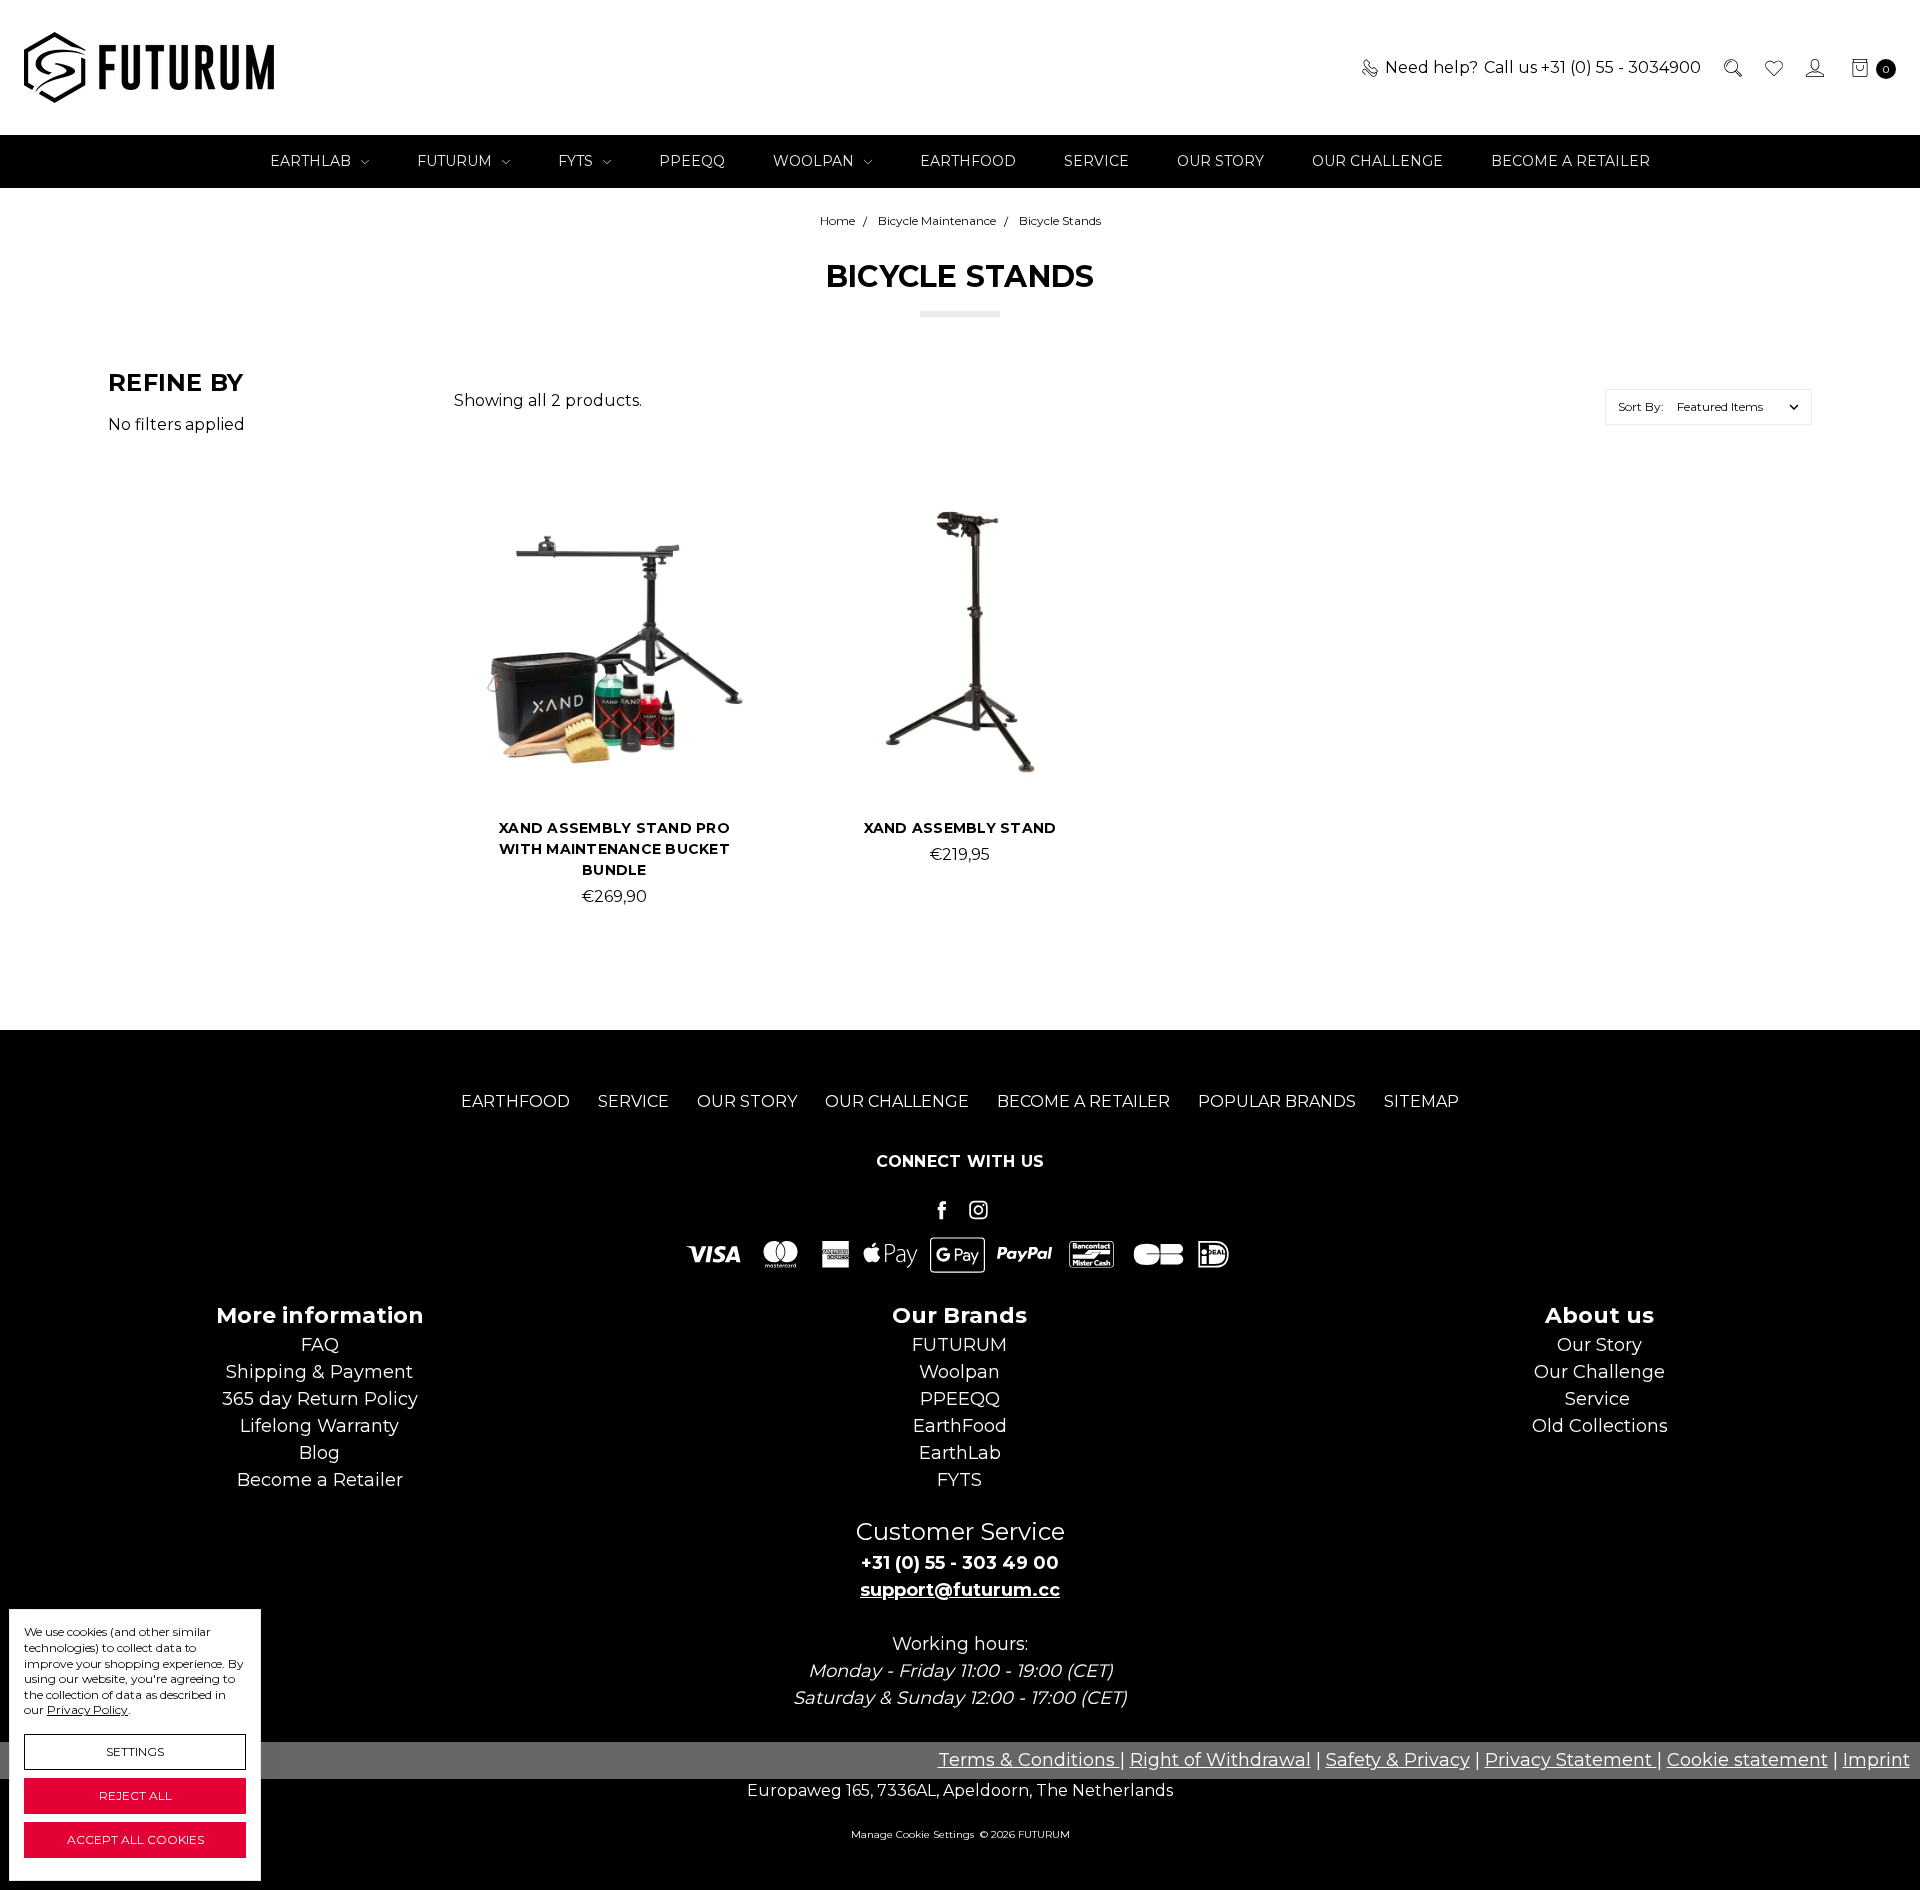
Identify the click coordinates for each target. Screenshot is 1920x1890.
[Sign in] (1813, 68)
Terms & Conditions (1029, 1760)
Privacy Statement (1571, 1760)
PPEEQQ (692, 161)
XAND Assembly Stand (960, 828)
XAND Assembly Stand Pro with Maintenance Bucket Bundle (614, 849)
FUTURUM (456, 161)
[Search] (1731, 68)
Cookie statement (1747, 1760)
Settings (135, 1751)
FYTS (577, 161)
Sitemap (1421, 1101)
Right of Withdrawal (1220, 1760)
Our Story (1220, 161)
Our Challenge (1377, 161)
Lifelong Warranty (319, 1426)
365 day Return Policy (320, 1399)
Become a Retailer (1570, 161)
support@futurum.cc (960, 1590)
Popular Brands (1277, 1101)
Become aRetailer (320, 1480)
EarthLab (312, 161)
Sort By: (1641, 406)
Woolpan (815, 161)
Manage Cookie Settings (912, 1834)
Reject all (135, 1795)
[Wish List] (1772, 68)
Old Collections (1600, 1426)
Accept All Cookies (135, 1839)
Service (1096, 161)
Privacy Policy (87, 1709)
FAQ (320, 1345)
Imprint (1876, 1760)
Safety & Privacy (1398, 1760)
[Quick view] (718, 538)
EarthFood (968, 161)
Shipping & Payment (319, 1372)
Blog (319, 1453)
